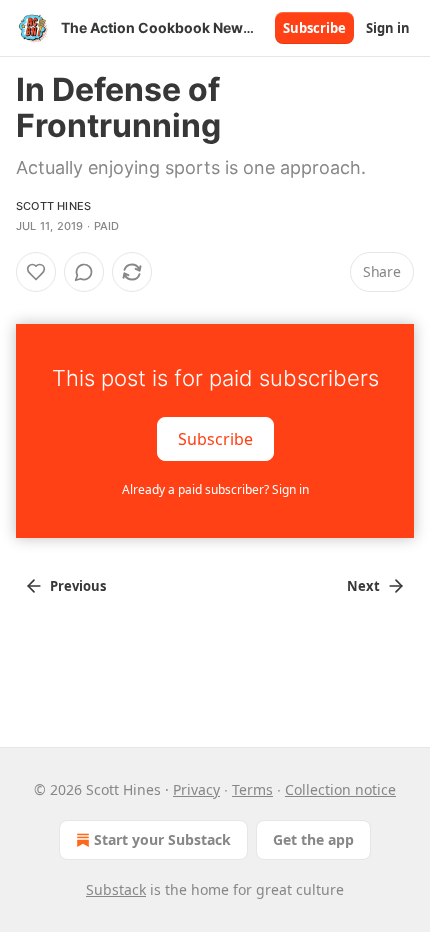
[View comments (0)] (84, 272)
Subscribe (314, 28)
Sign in (388, 28)
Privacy (196, 789)
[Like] (36, 272)
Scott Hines (53, 206)
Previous (78, 586)
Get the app (313, 839)
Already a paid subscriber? (215, 489)
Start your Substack (162, 839)
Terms (252, 789)
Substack (116, 889)
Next (363, 586)
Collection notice (340, 789)
